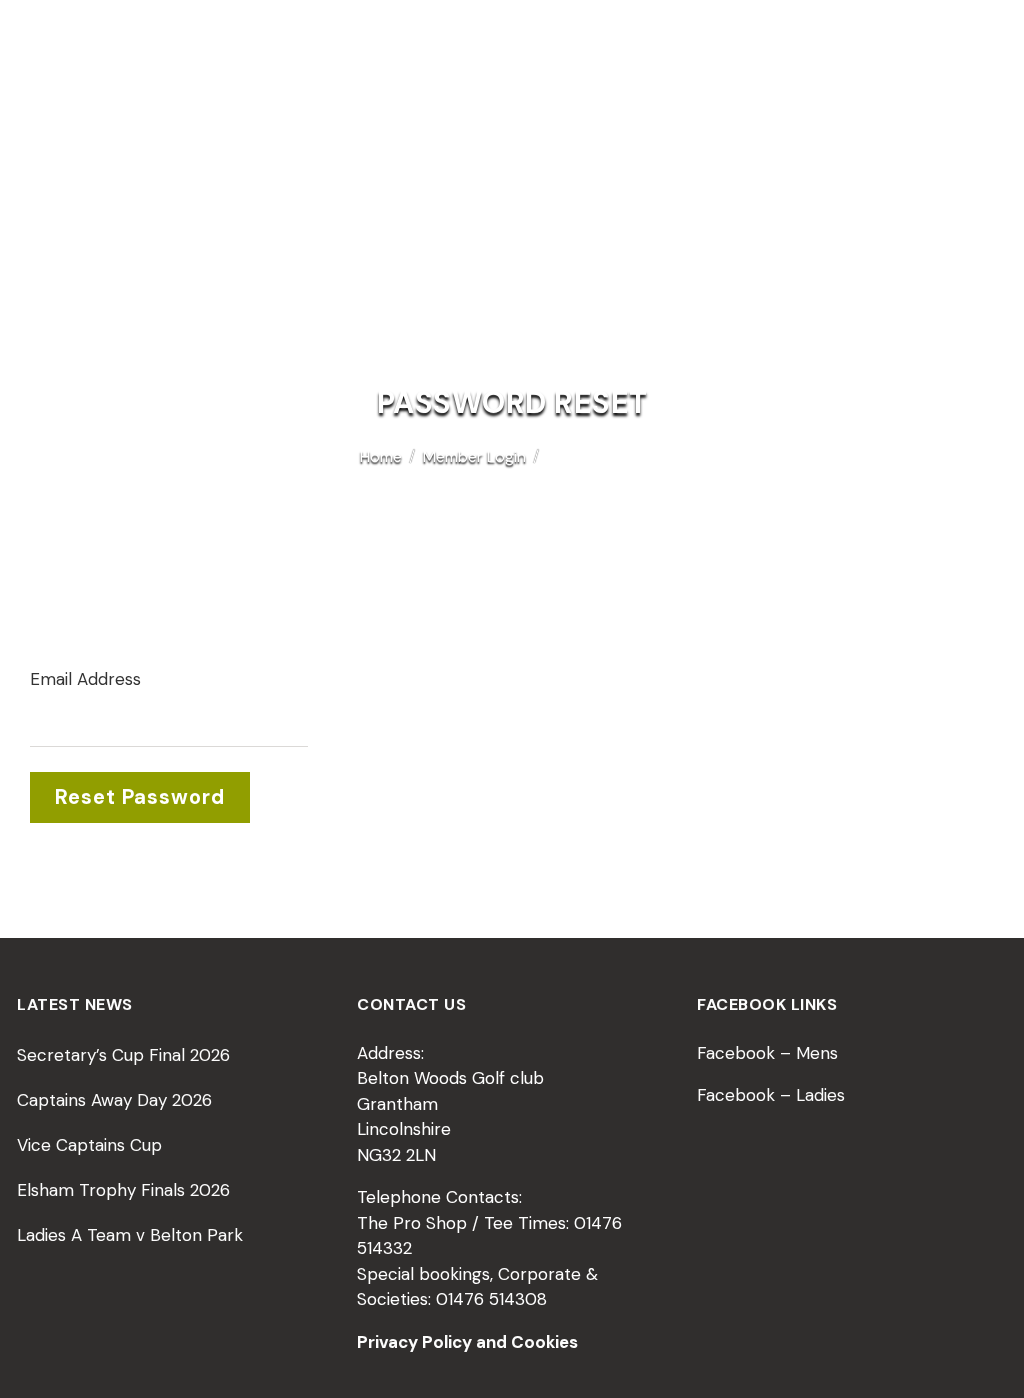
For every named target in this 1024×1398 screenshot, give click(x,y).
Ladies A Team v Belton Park (130, 1235)
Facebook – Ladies (771, 1095)
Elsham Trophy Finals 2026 (123, 1190)
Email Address (85, 679)
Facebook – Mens (767, 1053)
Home (381, 456)
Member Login (474, 456)
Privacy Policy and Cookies (467, 1342)
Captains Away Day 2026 (114, 1100)
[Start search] (981, 190)
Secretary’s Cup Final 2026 (123, 1055)
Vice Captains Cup (89, 1145)
